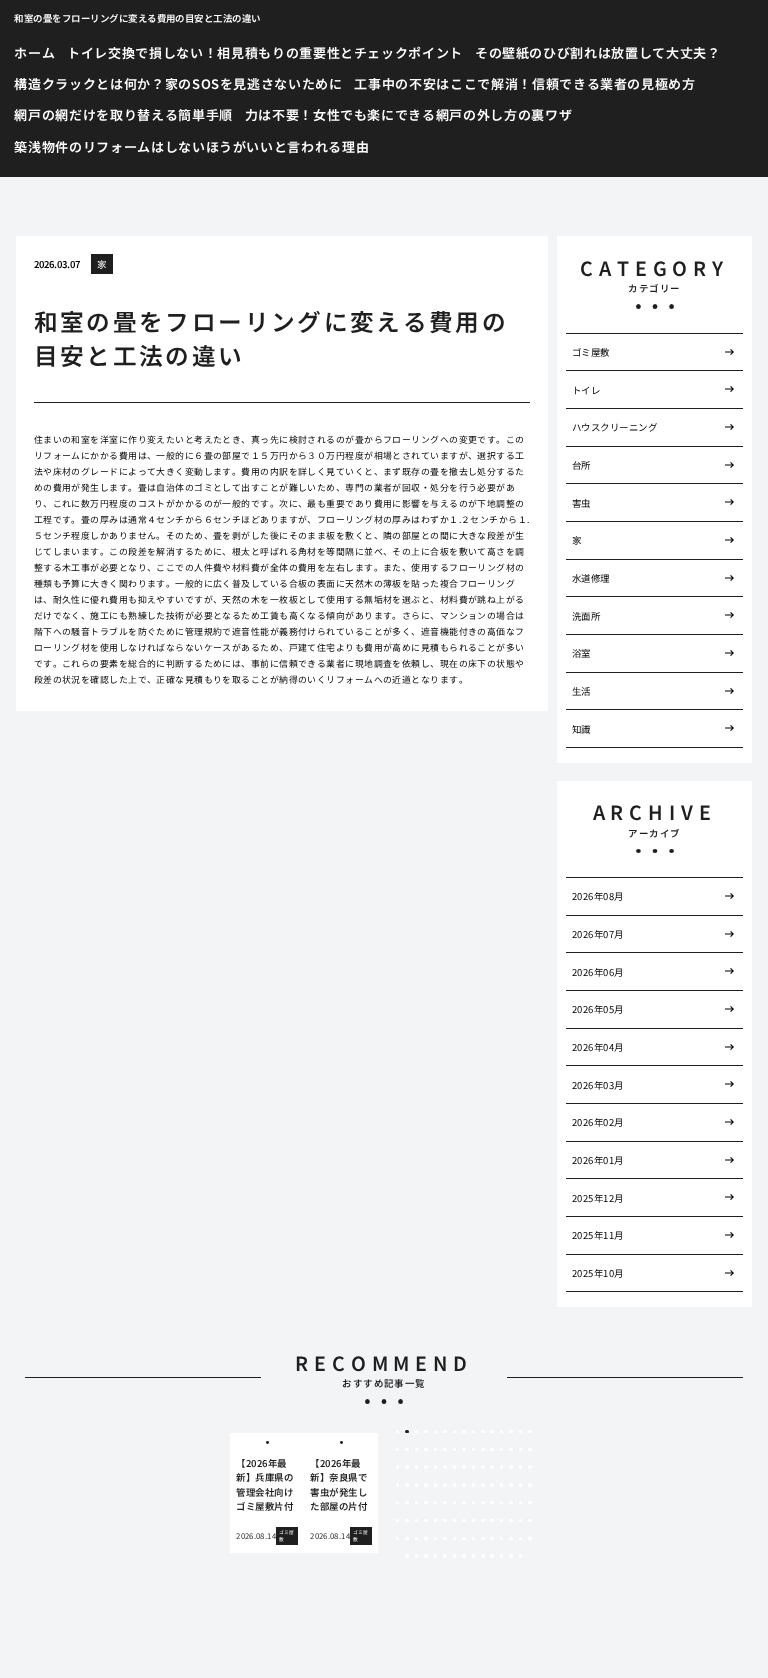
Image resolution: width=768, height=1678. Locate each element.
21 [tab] (445, 1450)
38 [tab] (464, 1467)
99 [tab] (474, 1539)
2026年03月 (598, 1085)
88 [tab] (511, 1521)
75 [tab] (530, 1503)
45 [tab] (530, 1467)
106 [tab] (407, 1556)
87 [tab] (502, 1521)
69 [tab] (474, 1503)
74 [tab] (521, 1503)
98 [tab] (464, 1539)
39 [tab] (474, 1467)
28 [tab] (511, 1450)
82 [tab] (455, 1521)
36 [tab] (445, 1467)
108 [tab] (426, 1556)
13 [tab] (511, 1432)
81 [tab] (445, 1521)
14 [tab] (521, 1432)
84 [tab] (474, 1521)
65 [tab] (436, 1503)
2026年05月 (598, 1009)
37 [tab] (455, 1467)
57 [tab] (502, 1485)
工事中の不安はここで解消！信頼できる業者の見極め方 (524, 83)
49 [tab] (426, 1485)
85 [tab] (483, 1521)
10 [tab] (483, 1432)
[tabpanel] (267, 1493)
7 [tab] (454, 1432)
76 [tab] (398, 1521)
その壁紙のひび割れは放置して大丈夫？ (598, 52)
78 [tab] (417, 1521)
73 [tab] (511, 1503)
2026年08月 (598, 896)
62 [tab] (407, 1503)
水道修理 (591, 578)
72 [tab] (502, 1503)
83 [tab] (464, 1521)
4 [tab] (426, 1432)
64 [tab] (426, 1503)
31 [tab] (398, 1467)
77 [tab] (407, 1521)
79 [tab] (426, 1521)
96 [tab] (445, 1539)
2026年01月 (598, 1160)
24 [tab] (474, 1450)
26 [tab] (492, 1450)
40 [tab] (483, 1467)
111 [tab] (455, 1556)
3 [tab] (416, 1432)
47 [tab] (407, 1485)
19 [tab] (426, 1450)
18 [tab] (417, 1450)
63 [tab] (417, 1503)
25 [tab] (483, 1450)
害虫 (581, 503)
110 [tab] (445, 1556)
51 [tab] (445, 1485)
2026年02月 (598, 1122)
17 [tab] (407, 1450)
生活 (581, 691)
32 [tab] (407, 1467)
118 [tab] (521, 1556)
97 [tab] (455, 1539)
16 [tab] (398, 1450)
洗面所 (586, 616)
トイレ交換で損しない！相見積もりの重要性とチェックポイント (265, 52)
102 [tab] (502, 1539)
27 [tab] (502, 1450)
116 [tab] (502, 1556)
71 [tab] (492, 1503)
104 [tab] (521, 1539)
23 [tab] (464, 1450)
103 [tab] (511, 1539)
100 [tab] (483, 1539)
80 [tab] (436, 1521)
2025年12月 (598, 1198)
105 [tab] (530, 1539)
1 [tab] (397, 1432)
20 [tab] (436, 1450)
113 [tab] (474, 1556)
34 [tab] (426, 1467)
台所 (581, 465)
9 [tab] (473, 1432)
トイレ (586, 390)
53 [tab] (464, 1485)
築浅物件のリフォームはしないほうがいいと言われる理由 (191, 146)
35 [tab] (436, 1467)
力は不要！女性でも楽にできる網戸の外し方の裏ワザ (409, 114)
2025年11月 (598, 1235)
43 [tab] (511, 1467)
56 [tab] (492, 1485)
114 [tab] (483, 1556)
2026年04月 (598, 1047)
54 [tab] (474, 1485)
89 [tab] (521, 1521)
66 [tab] (445, 1503)
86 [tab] (492, 1521)
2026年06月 (598, 972)
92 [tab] (407, 1539)
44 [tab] (521, 1467)
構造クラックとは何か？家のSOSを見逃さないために (178, 83)
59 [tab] (521, 1485)
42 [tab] (502, 1467)
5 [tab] (435, 1432)
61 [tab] (398, 1503)
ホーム (34, 52)
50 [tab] (436, 1485)
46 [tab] (398, 1485)
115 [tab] (492, 1556)
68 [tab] (464, 1503)
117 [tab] (511, 1556)
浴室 (581, 653)
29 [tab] (521, 1450)
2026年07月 (598, 934)
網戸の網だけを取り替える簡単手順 (123, 114)
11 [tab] (492, 1432)
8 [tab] (463, 1432)
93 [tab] (417, 1539)
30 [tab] (530, 1450)
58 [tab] (511, 1485)
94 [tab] (426, 1539)
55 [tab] (483, 1485)
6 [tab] (444, 1432)
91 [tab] (398, 1539)
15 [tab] (530, 1432)
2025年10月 (598, 1273)
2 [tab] (407, 1432)
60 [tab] (530, 1485)
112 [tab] (464, 1556)
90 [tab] (530, 1521)
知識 (581, 729)
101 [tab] (492, 1539)
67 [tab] (455, 1503)
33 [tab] (417, 1467)
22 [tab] (455, 1450)
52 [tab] (455, 1485)
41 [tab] (492, 1467)
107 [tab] (417, 1556)
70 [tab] (483, 1503)
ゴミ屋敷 (591, 352)
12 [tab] (502, 1432)
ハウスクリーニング (614, 427)
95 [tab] (436, 1539)
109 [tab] (436, 1556)
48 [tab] (417, 1485)
